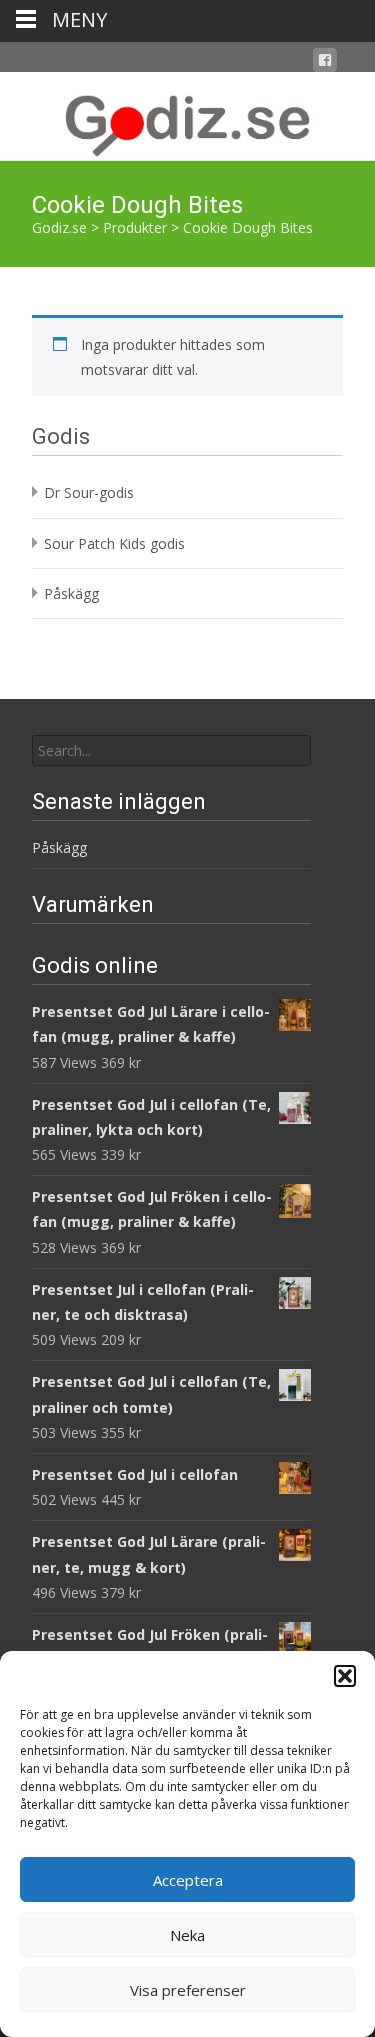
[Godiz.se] (187, 116)
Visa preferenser (188, 1990)
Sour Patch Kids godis (114, 543)
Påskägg (71, 593)
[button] (345, 1676)
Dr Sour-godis (89, 492)
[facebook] (325, 63)
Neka (187, 1935)
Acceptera (188, 1880)
